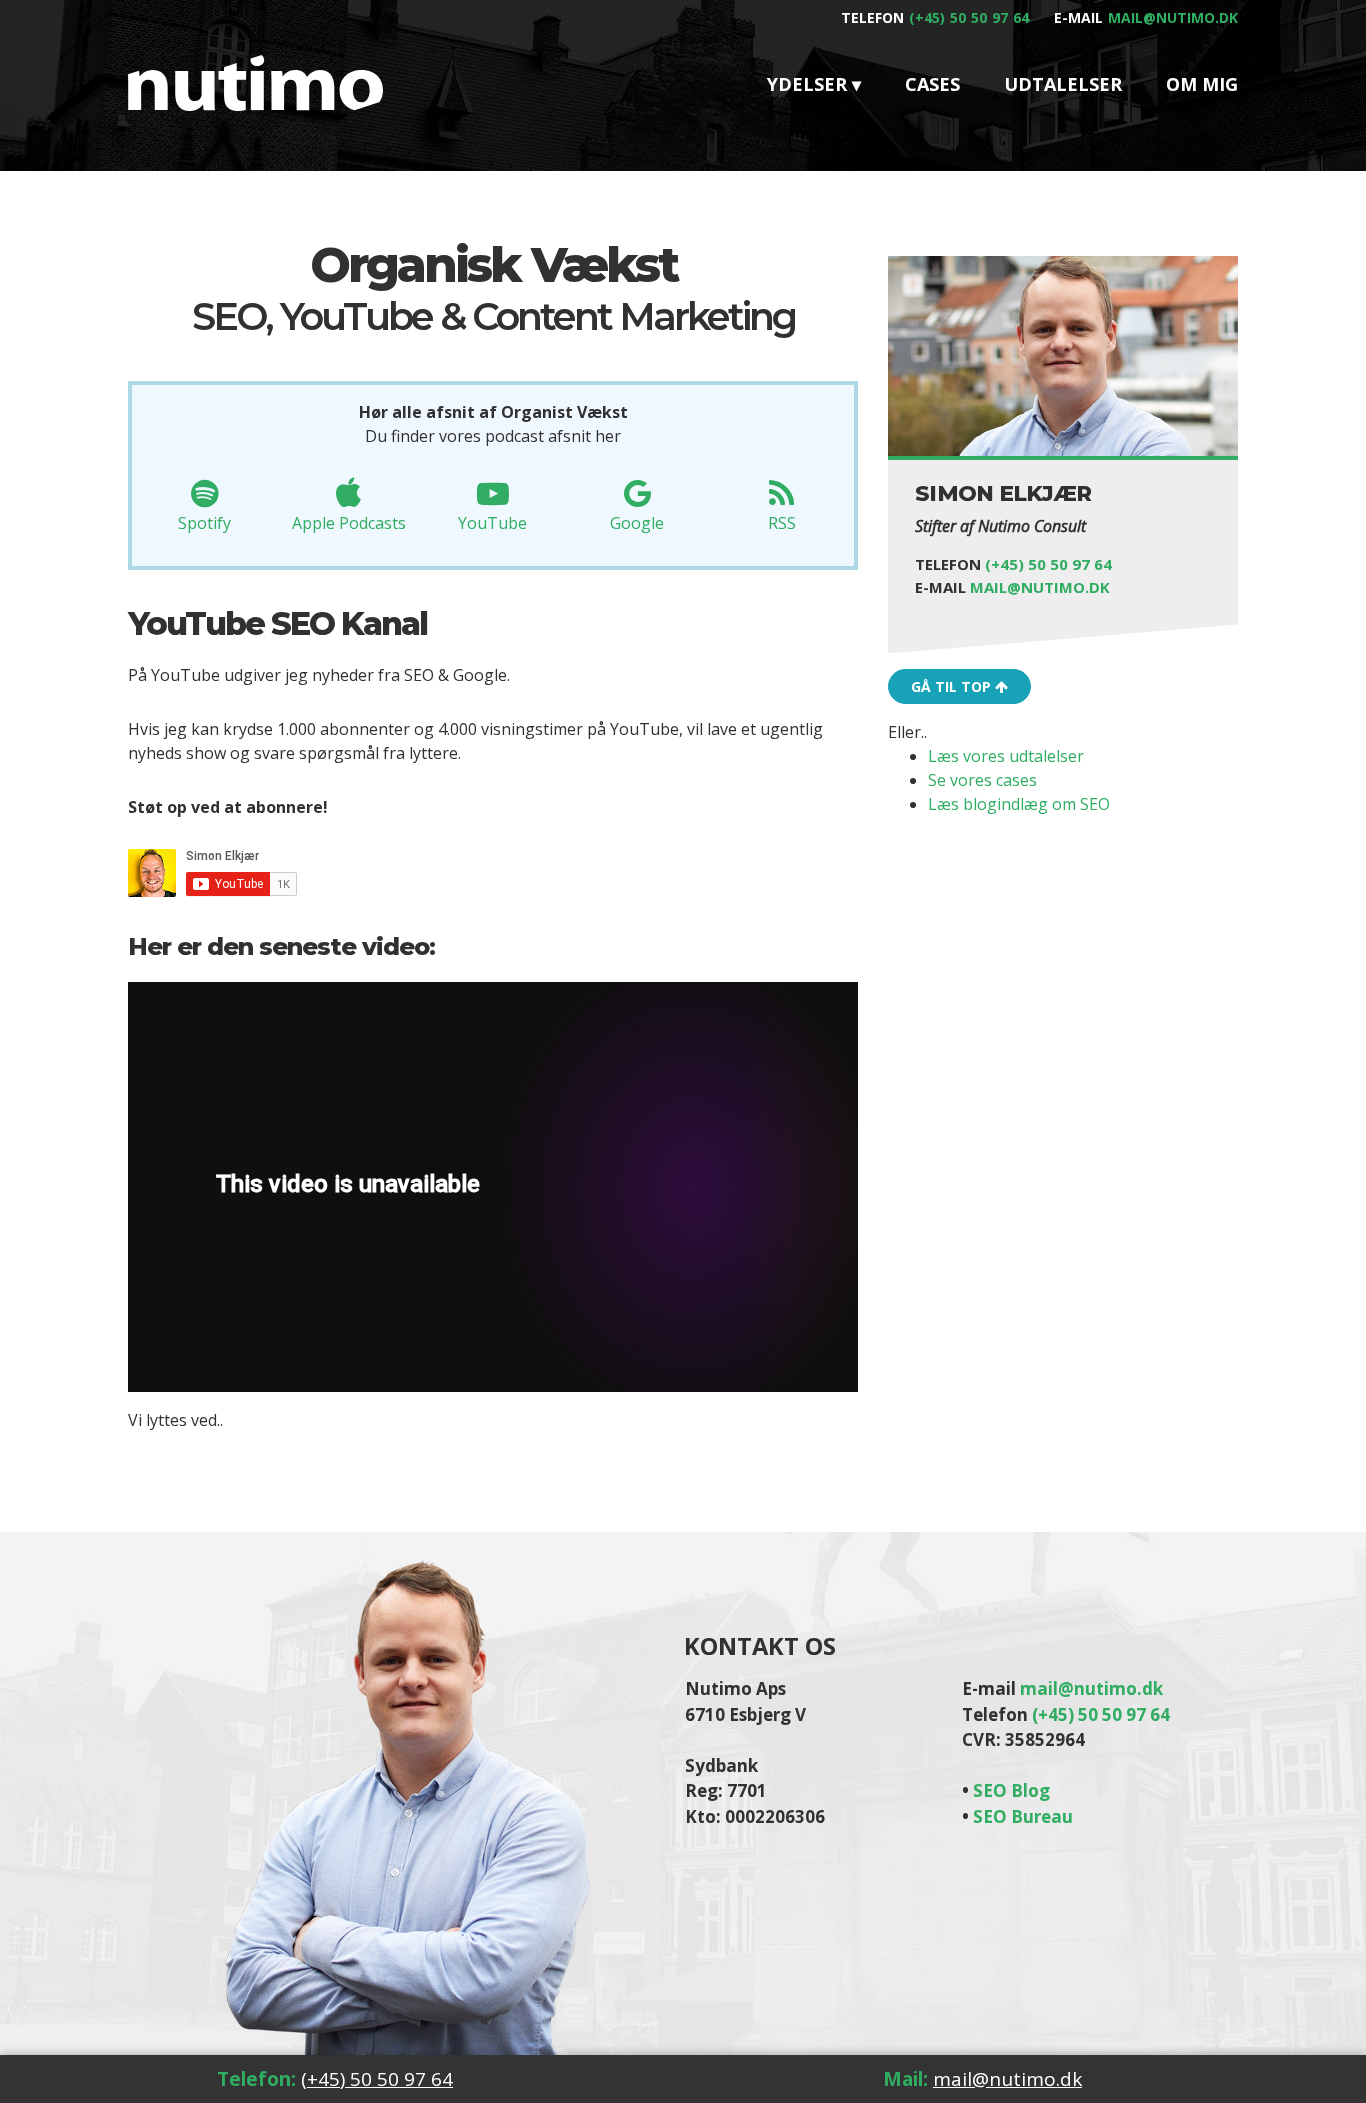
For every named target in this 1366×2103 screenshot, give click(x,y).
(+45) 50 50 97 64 (969, 17)
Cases (932, 84)
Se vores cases (982, 781)
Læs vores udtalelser (1006, 757)
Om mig (1202, 84)
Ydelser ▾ (814, 84)
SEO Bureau (1023, 1816)
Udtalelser (1063, 84)
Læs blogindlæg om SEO (1019, 805)
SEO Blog (1011, 1790)
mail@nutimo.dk (1173, 17)
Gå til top (953, 687)
